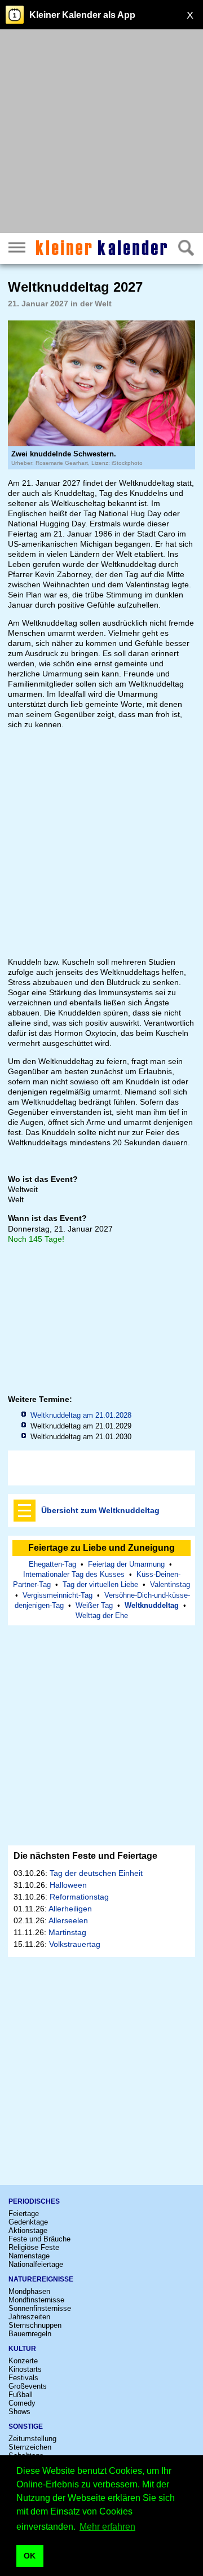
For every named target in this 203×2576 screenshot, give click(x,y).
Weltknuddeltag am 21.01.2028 (81, 1415)
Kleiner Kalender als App (82, 15)
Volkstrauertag (75, 1944)
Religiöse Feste (34, 2247)
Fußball (21, 2395)
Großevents (28, 2386)
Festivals (23, 2378)
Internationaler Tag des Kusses (74, 1574)
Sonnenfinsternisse (40, 2308)
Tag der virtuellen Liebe (100, 1584)
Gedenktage (28, 2222)
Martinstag (67, 1932)
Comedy (22, 2403)
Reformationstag (79, 1897)
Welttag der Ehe (102, 1616)
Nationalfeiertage (36, 2264)
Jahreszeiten (29, 2317)
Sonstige (26, 2426)
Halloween (68, 1885)
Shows (19, 2412)
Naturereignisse (41, 2279)
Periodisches (34, 2201)
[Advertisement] (101, 133)
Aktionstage (28, 2230)
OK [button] (30, 2556)
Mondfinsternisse (36, 2300)
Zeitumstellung (32, 2439)
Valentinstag (170, 1584)
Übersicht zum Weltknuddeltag (100, 1510)
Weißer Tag (94, 1605)
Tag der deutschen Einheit (96, 1873)
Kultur (22, 2349)
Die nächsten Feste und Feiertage (85, 1856)
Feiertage (24, 2214)
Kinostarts (25, 2369)
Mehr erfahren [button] (107, 2527)
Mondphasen (29, 2291)
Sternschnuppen (35, 2325)
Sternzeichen (30, 2447)
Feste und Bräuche (39, 2239)
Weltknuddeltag (152, 1605)
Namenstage (29, 2256)
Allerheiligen (70, 1909)
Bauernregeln (30, 2334)
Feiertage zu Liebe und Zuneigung (101, 1548)
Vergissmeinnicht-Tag (58, 1595)
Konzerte (23, 2361)
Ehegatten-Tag (52, 1564)
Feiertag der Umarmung (126, 1564)
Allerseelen (68, 1920)
